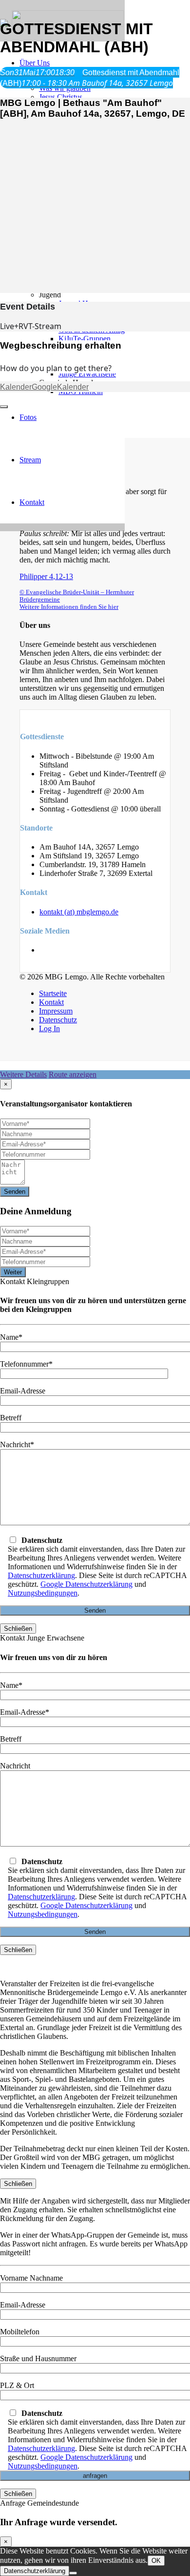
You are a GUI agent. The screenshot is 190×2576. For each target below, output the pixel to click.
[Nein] (73, 2573)
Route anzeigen (73, 1074)
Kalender (16, 387)
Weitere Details (23, 1074)
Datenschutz (58, 1020)
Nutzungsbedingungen (43, 1593)
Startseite (53, 993)
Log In (49, 1028)
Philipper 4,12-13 (46, 576)
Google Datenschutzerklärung (86, 1584)
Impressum (56, 1011)
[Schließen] (4, 407)
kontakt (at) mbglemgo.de (79, 912)
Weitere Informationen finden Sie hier (69, 607)
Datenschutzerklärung (41, 1575)
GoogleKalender (60, 387)
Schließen (18, 1629)
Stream (30, 460)
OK (156, 2561)
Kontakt (32, 502)
